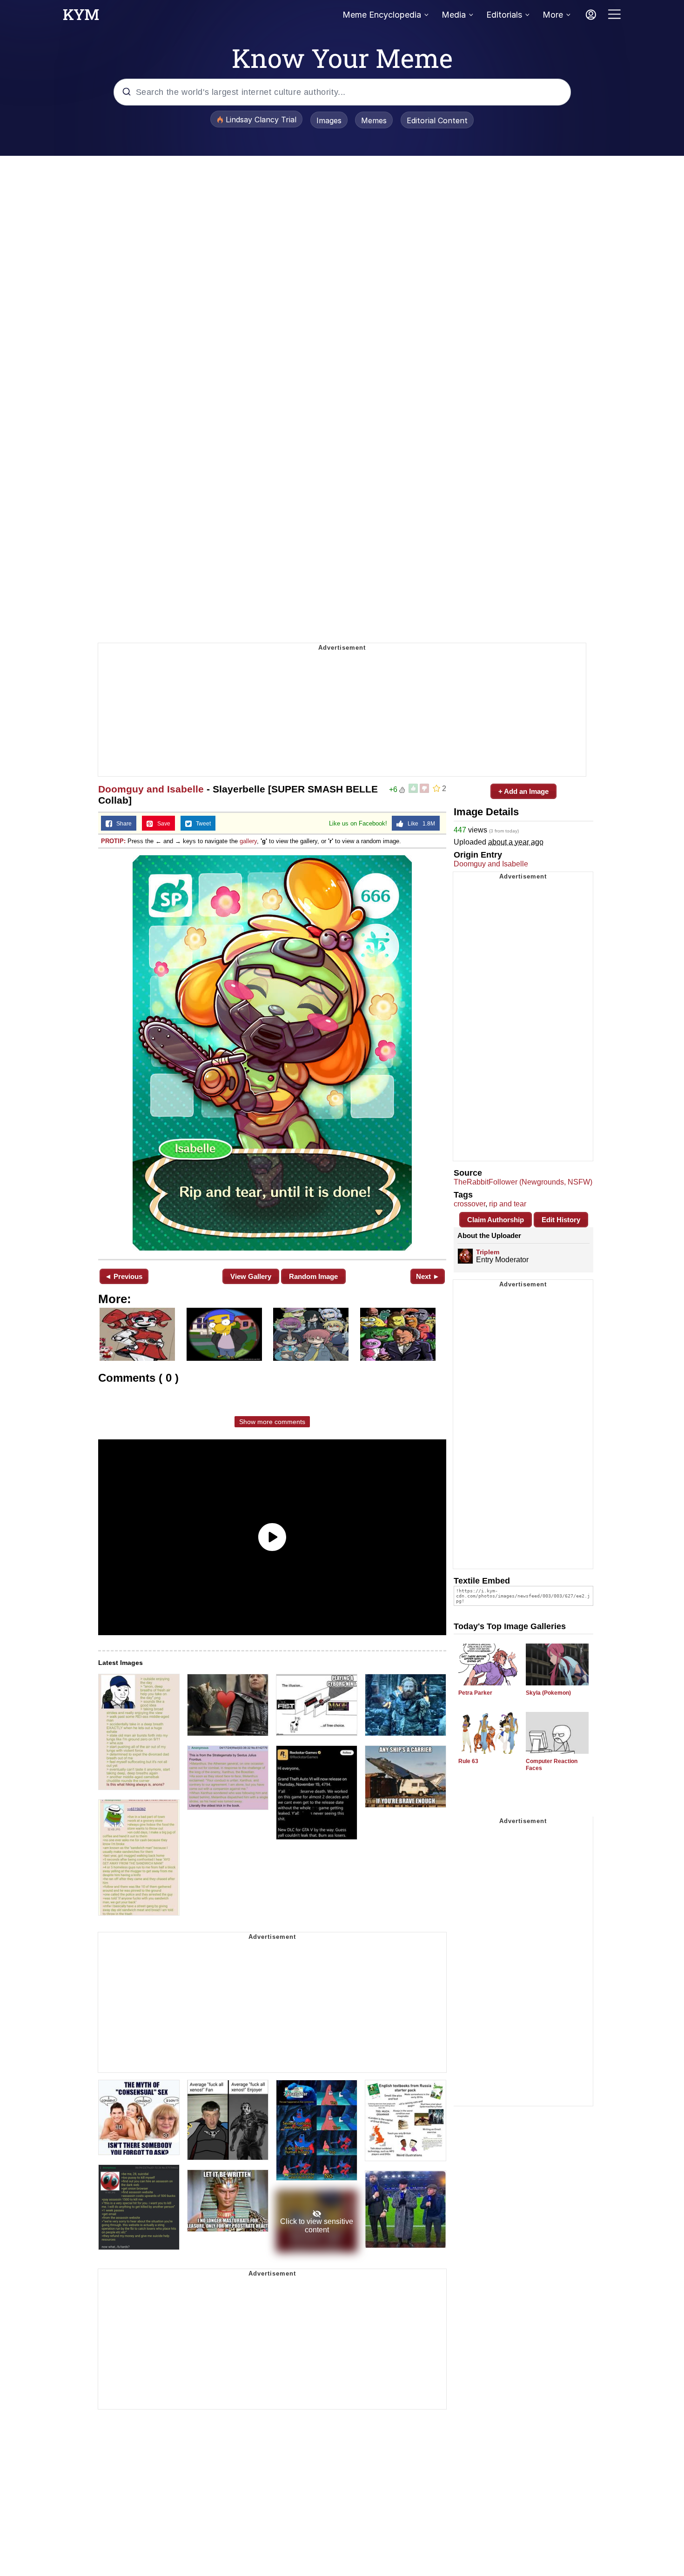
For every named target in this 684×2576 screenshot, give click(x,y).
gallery (248, 841)
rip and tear (508, 1204)
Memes (374, 120)
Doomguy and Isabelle (151, 789)
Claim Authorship (496, 1220)
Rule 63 (468, 1761)
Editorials (504, 15)
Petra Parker (475, 1693)
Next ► (428, 1276)
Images (329, 120)
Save (162, 824)
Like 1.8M (419, 824)
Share (122, 824)
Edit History (561, 1220)
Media (454, 15)
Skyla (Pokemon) (548, 1693)
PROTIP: (113, 841)
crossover (469, 1204)
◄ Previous (124, 1276)
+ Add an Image (523, 791)
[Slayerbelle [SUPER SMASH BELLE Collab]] (272, 1053)
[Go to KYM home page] (81, 17)
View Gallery (251, 1276)
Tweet (201, 824)
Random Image (313, 1276)
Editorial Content (437, 120)
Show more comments (272, 1422)
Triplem (488, 1252)
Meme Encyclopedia (382, 15)
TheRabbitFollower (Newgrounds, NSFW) (523, 1182)
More (553, 15)
